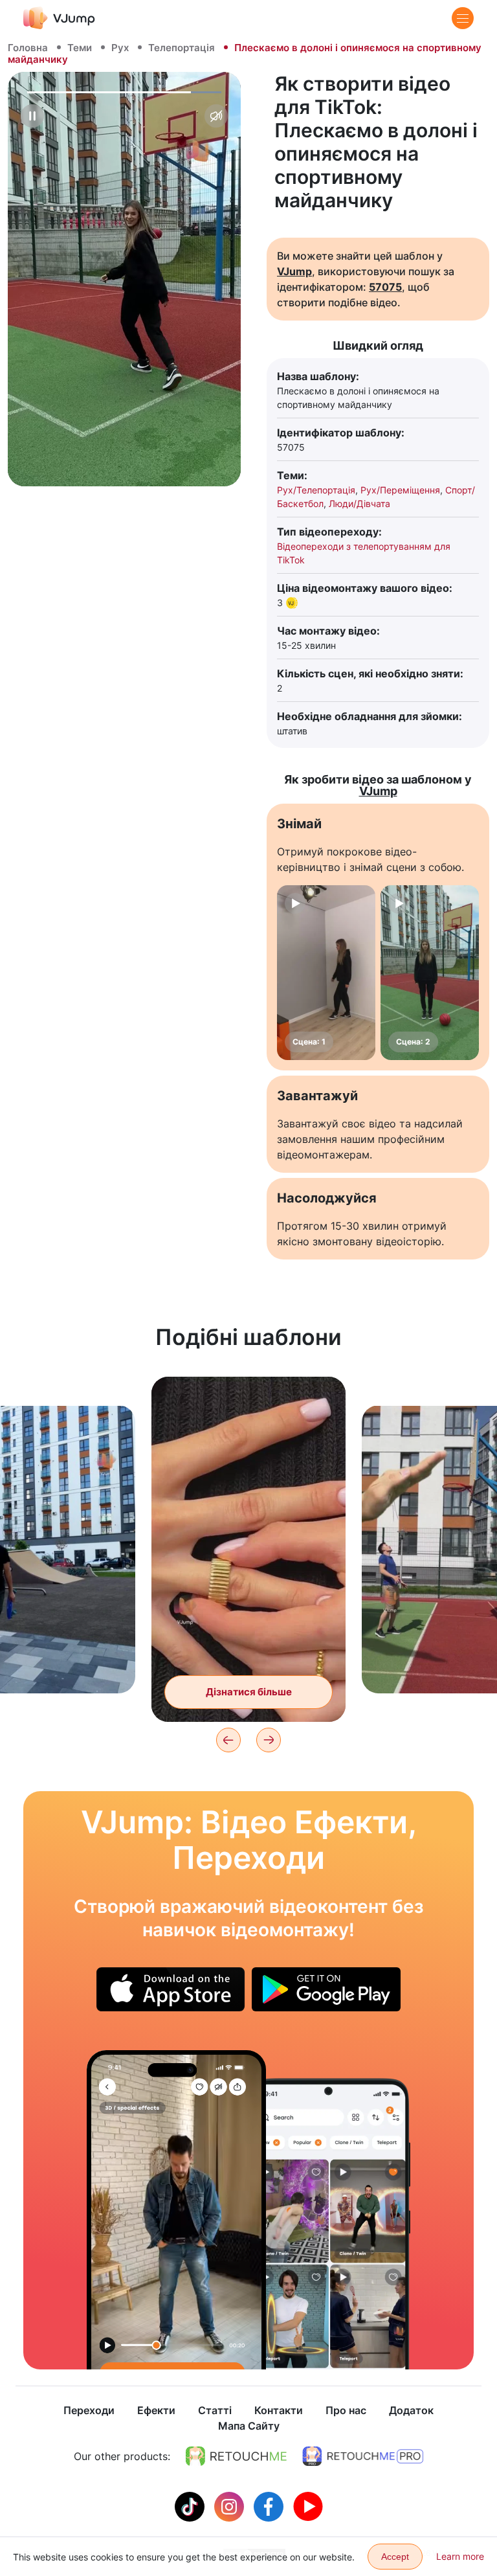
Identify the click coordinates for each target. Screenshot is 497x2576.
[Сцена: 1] (326, 973)
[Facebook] (270, 2505)
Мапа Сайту (249, 2426)
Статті (215, 2410)
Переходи (89, 2410)
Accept (395, 2557)
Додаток (411, 2410)
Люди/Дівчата (359, 503)
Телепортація (182, 48)
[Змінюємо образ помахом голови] (176, 2210)
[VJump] (59, 18)
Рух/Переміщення (400, 490)
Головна (28, 48)
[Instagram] (231, 2505)
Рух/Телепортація (316, 490)
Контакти (279, 2410)
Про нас (346, 2410)
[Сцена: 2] (430, 973)
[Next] (269, 1740)
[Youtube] (308, 2505)
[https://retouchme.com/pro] (363, 2456)
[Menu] (463, 18)
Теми (80, 48)
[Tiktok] (191, 2505)
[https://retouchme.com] (236, 2456)
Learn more (460, 2556)
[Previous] (228, 1740)
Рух (120, 48)
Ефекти (156, 2410)
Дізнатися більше (249, 1692)
